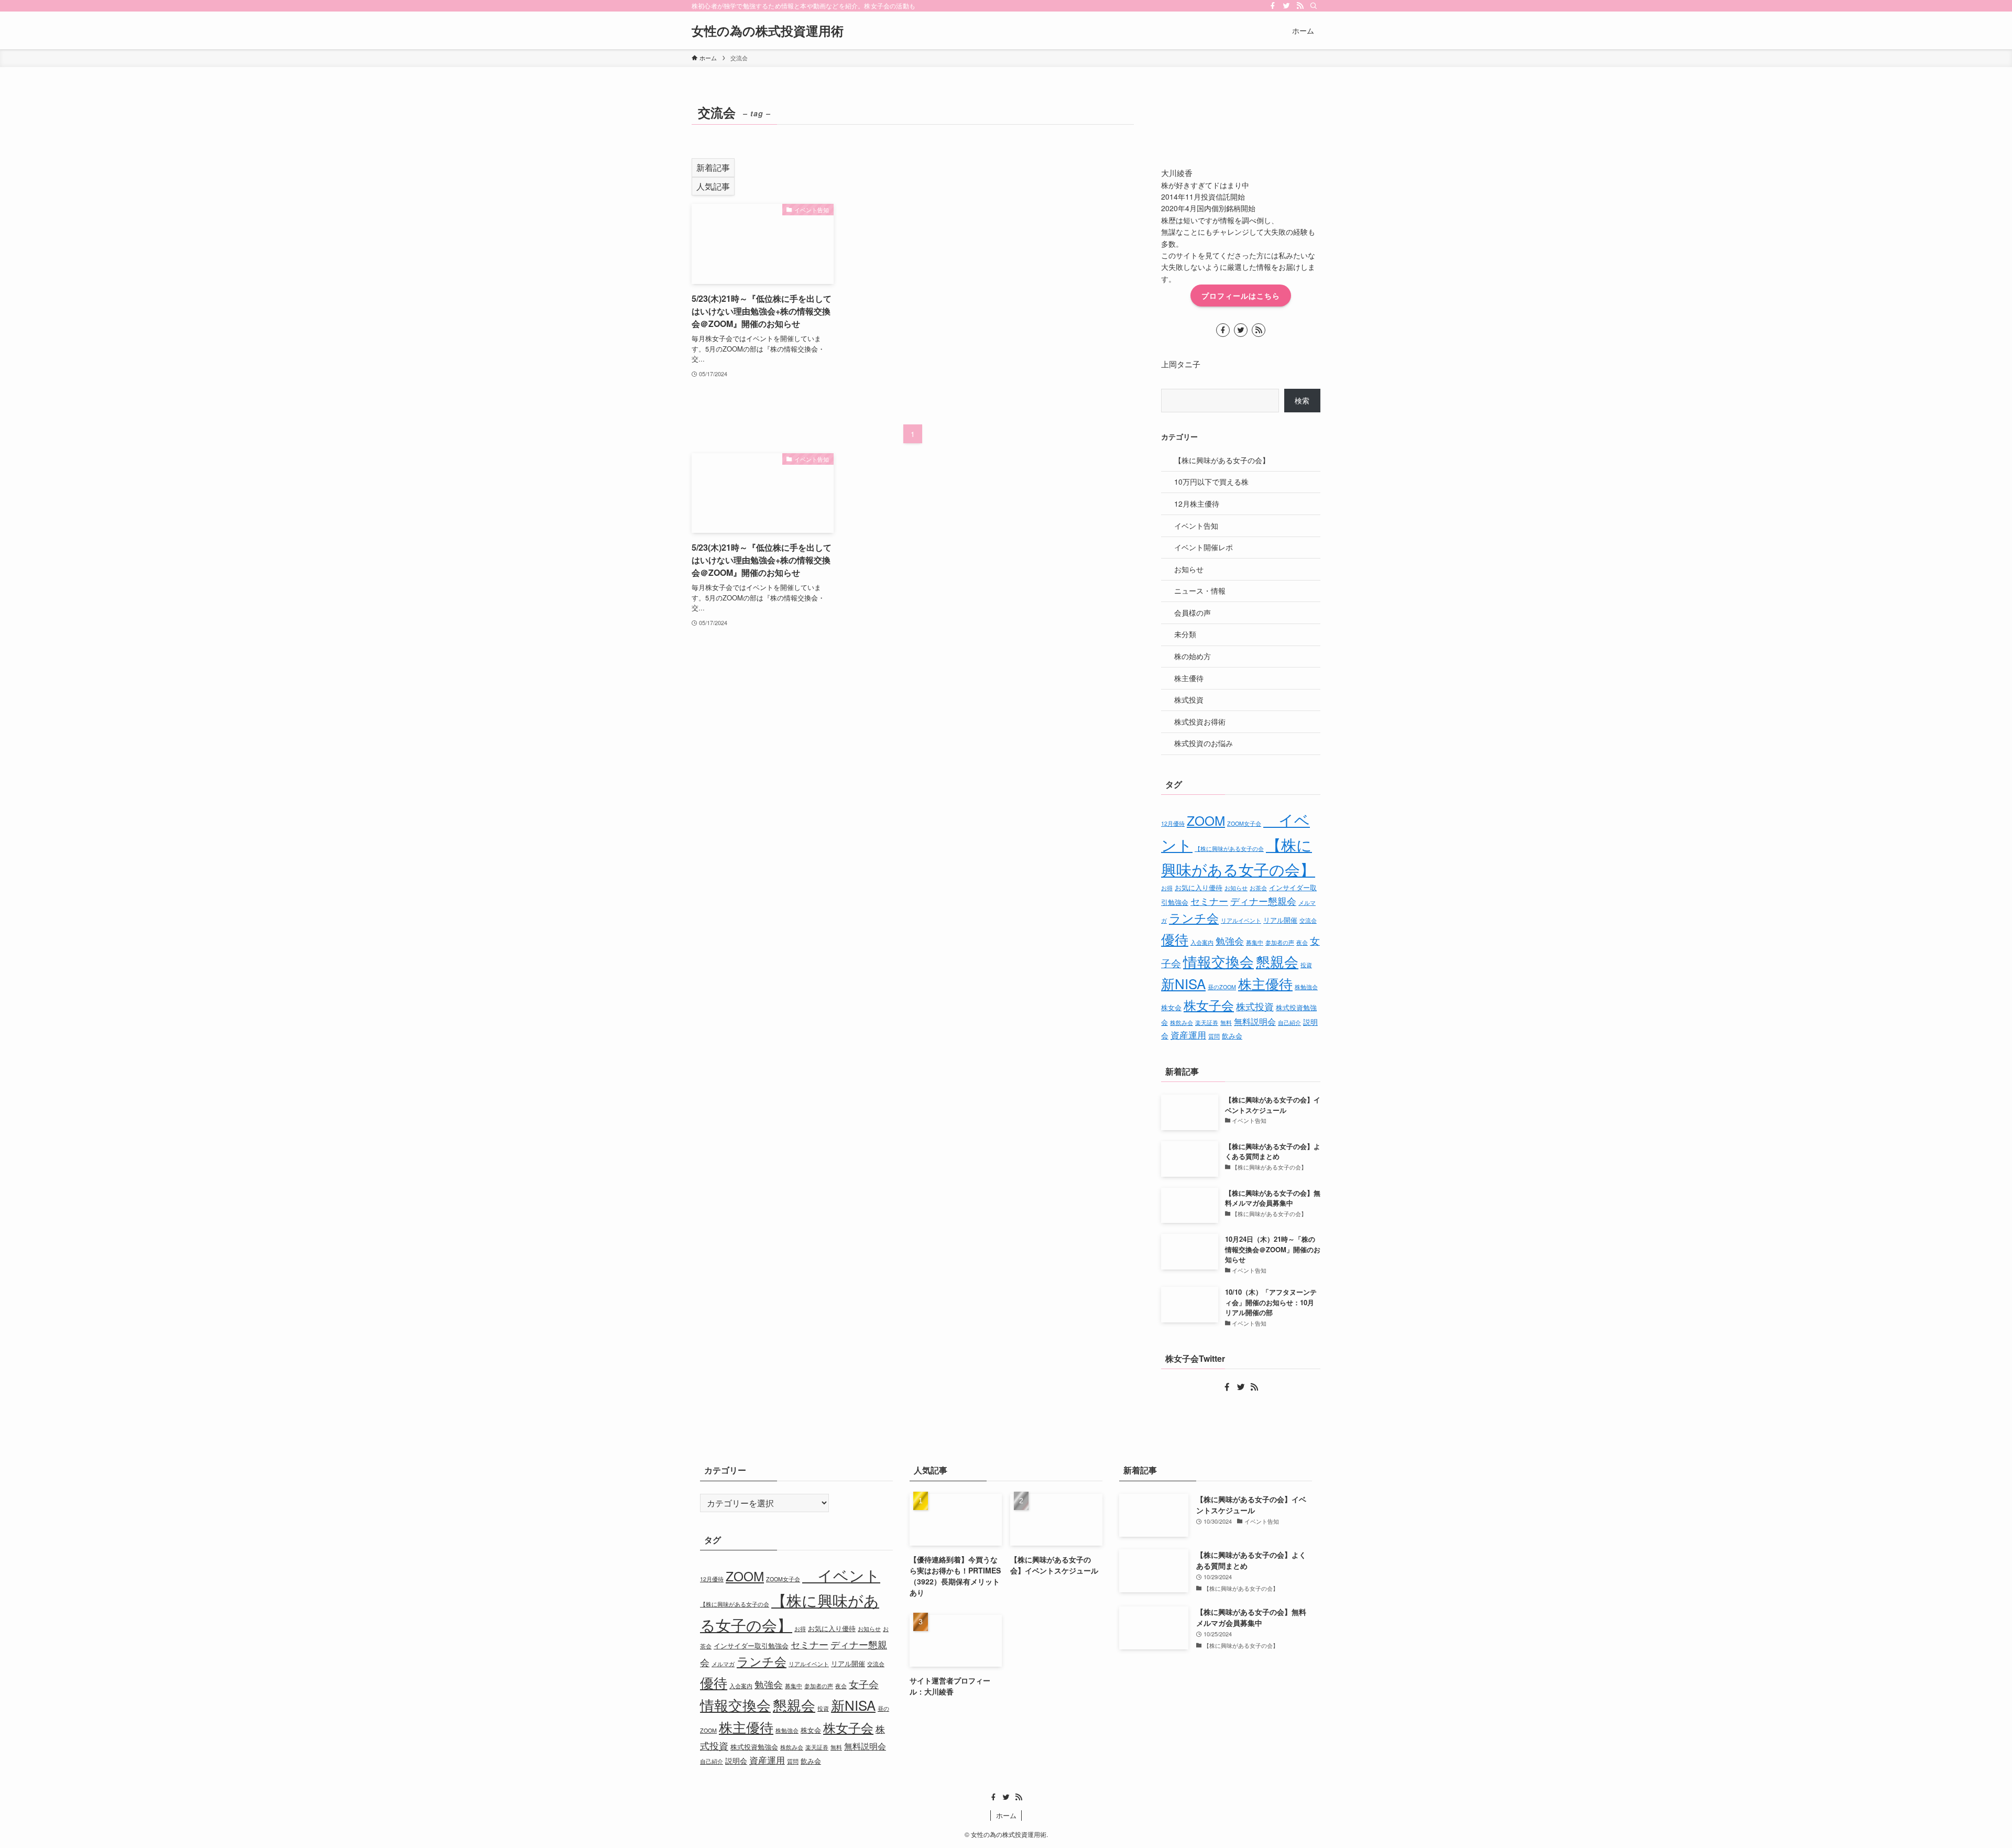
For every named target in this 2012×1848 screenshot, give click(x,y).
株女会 (1171, 1007)
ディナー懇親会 (1263, 901)
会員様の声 (1193, 613)
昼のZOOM (1222, 987)
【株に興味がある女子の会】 (1222, 460)
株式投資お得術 (1200, 721)
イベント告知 (1196, 526)
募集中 (1255, 942)
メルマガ (723, 1664)
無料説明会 (1255, 1021)
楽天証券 (1207, 1023)
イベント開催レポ (1204, 547)
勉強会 (1230, 941)
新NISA (1183, 983)
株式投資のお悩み (1204, 743)
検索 (1302, 400)
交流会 (1308, 920)
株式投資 (1189, 699)
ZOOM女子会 (1244, 823)
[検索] (1314, 6)
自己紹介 (1289, 1023)
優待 (1175, 939)
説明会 (736, 1760)
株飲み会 (1182, 1023)
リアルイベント (1241, 920)
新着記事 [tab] (713, 167)
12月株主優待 (1197, 504)
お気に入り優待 (1199, 887)
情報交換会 (1218, 961)
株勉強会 (1306, 987)
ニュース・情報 (1200, 591)
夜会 (1302, 942)
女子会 (864, 1684)
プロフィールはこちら (1241, 296)
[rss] (1300, 6)
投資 (1306, 965)
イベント (841, 1575)
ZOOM (1206, 820)
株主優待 (1189, 678)
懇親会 (1277, 961)
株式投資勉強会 (754, 1747)
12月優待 (1173, 823)
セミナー (1209, 901)
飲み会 (1232, 1036)
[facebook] (1273, 6)
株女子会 (1209, 1005)
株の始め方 (1193, 656)
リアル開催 (1280, 920)
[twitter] (1286, 6)
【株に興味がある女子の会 (1229, 849)
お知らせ (1189, 569)
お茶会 (1258, 888)
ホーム (1006, 1815)
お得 (1167, 888)
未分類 (1185, 634)
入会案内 (1202, 942)
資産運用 (1188, 1035)
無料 (1226, 1023)
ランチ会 (1194, 918)
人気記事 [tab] (713, 186)
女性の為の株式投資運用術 (768, 30)
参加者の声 (1280, 942)
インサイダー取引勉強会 (751, 1645)
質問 (1214, 1036)
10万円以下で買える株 (1211, 482)
